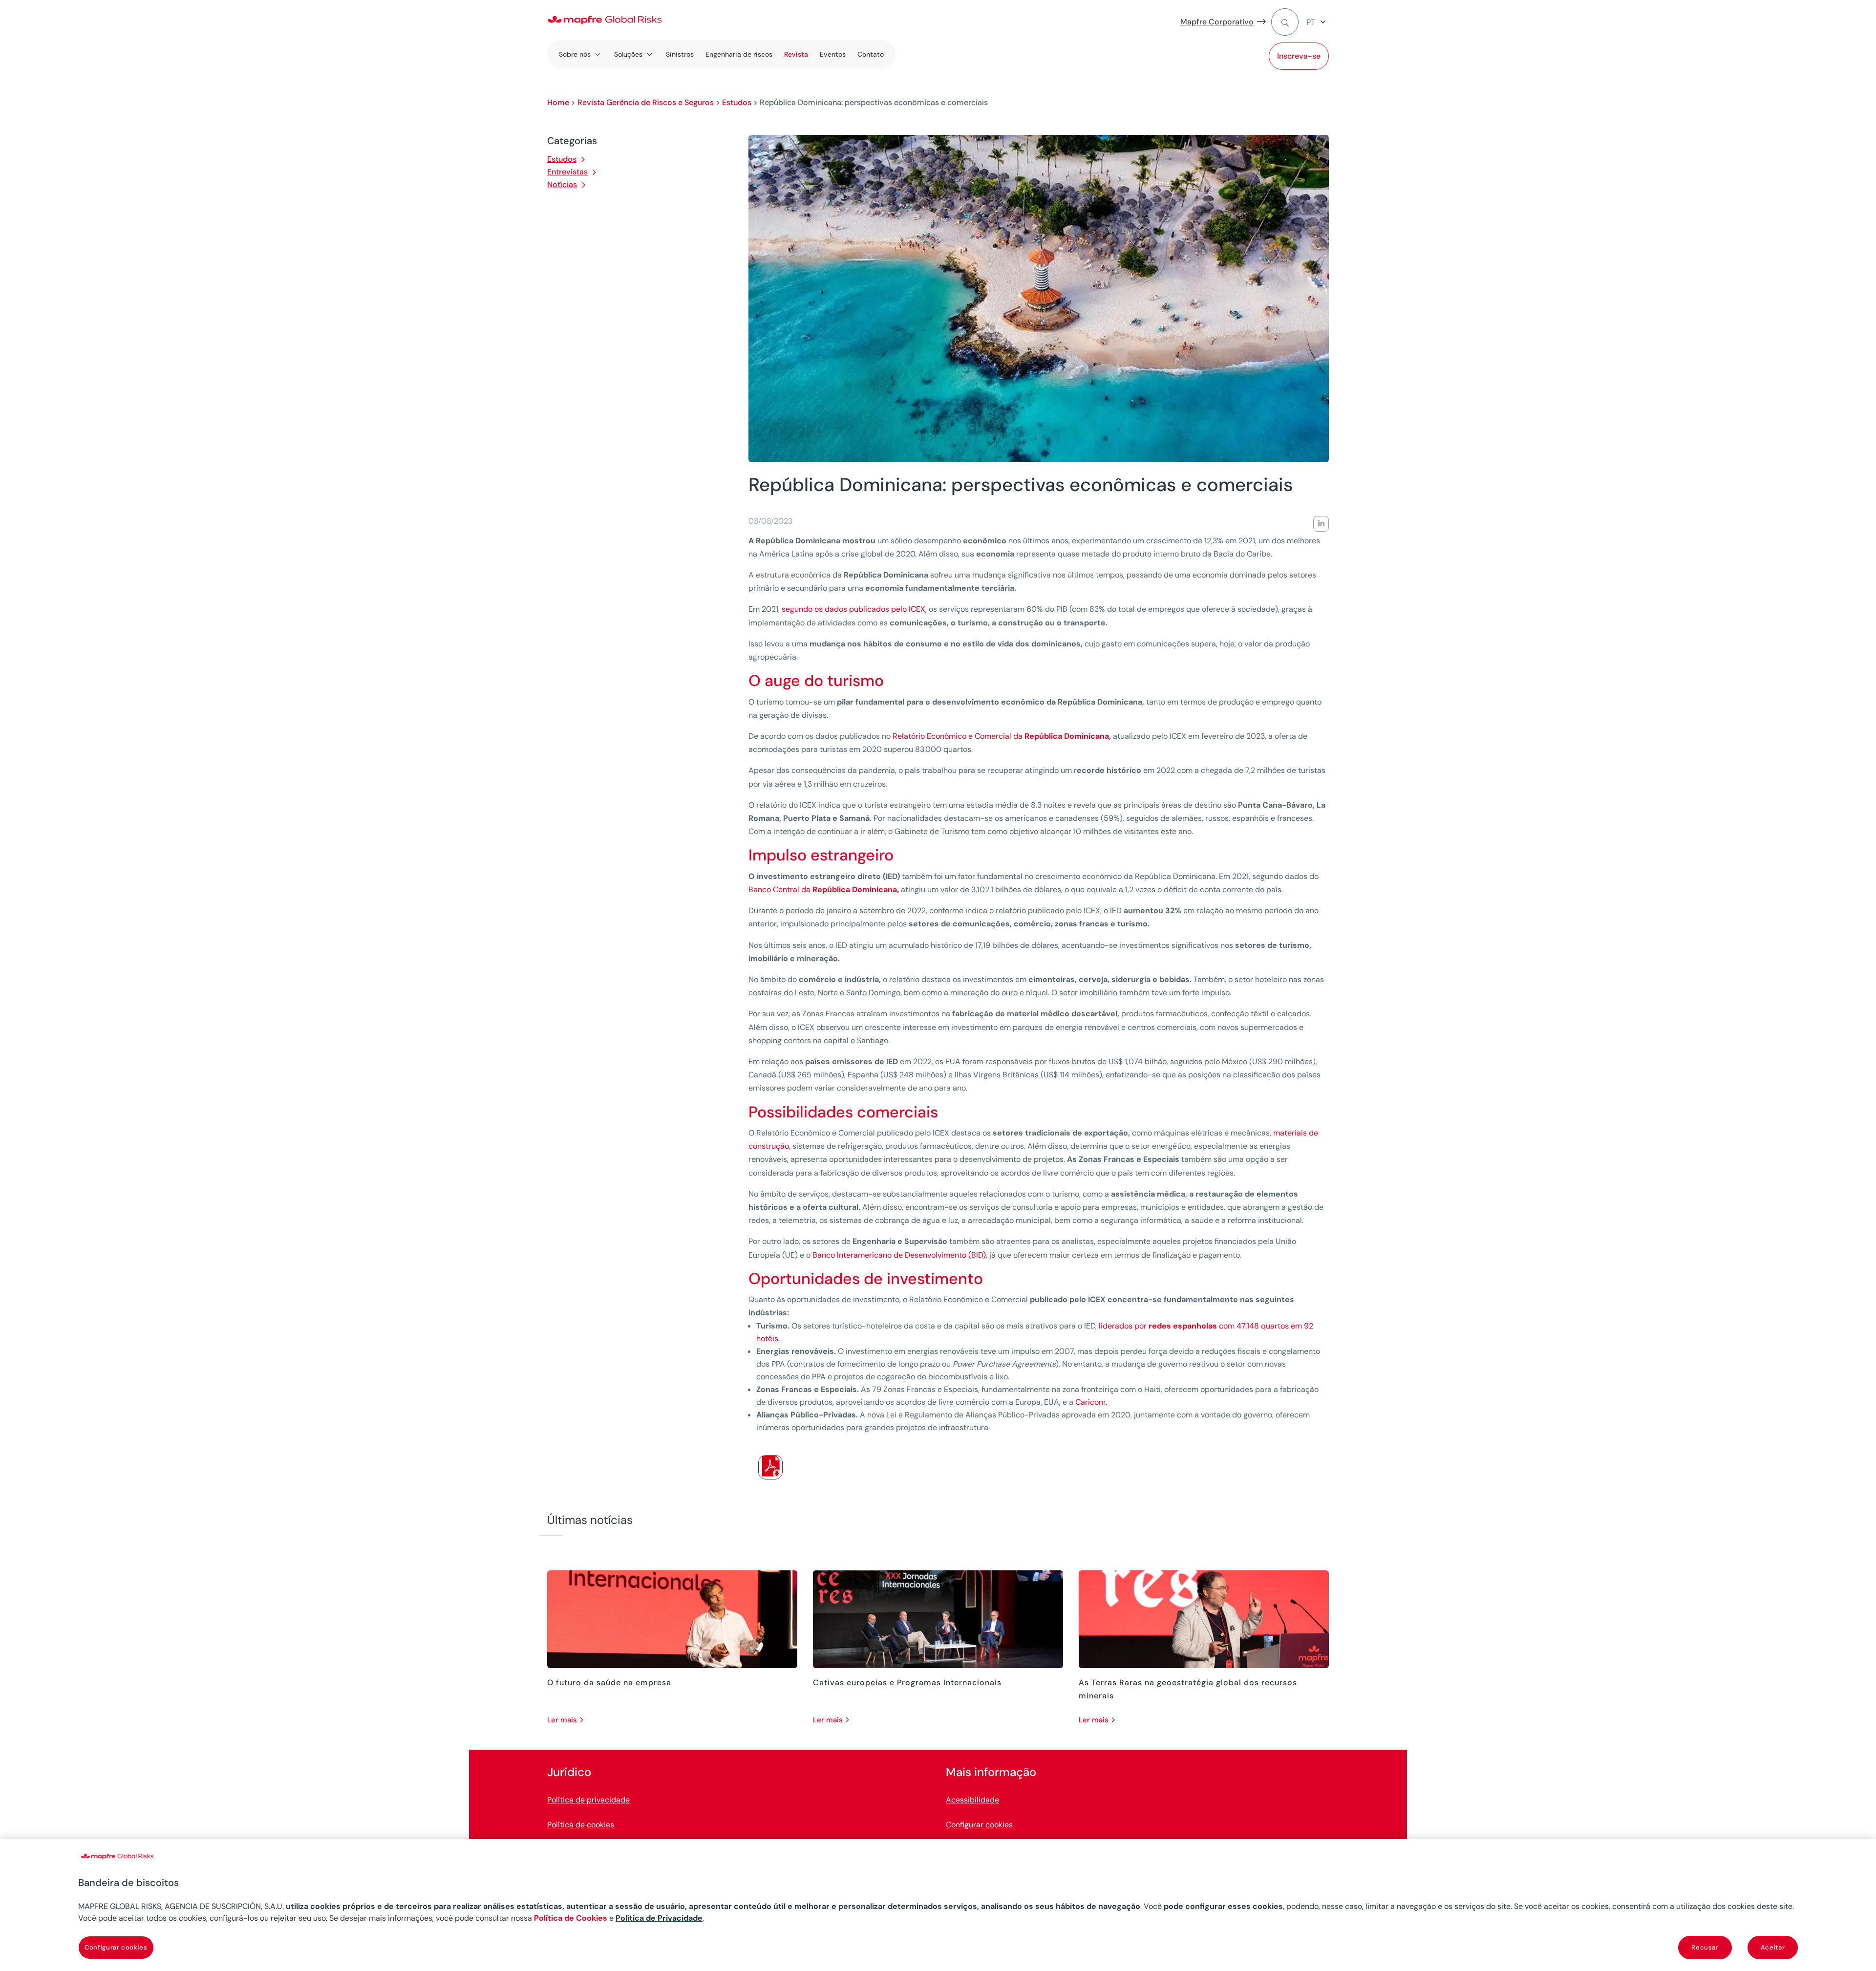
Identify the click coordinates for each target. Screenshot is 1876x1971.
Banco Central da (824, 889)
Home (558, 102)
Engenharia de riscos (739, 54)
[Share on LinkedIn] (1321, 524)
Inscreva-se (1299, 56)
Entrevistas (567, 172)
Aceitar (1773, 1947)
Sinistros (680, 54)
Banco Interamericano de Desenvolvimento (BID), (900, 1255)
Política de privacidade (588, 1800)
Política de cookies (581, 1825)
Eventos (833, 54)
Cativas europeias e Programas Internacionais (907, 1682)
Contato (871, 54)
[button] (1318, 22)
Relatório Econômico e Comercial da (1002, 736)
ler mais (562, 1720)
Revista (796, 54)
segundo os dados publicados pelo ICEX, (854, 609)
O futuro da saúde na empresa (609, 1682)
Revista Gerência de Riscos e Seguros (646, 102)
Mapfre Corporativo (1217, 22)
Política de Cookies (571, 1918)
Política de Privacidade (659, 1918)
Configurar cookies (979, 1825)
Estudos (737, 102)
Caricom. (1091, 1402)
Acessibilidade (972, 1800)
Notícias (562, 184)
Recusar (1705, 1947)
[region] (938, 1905)
